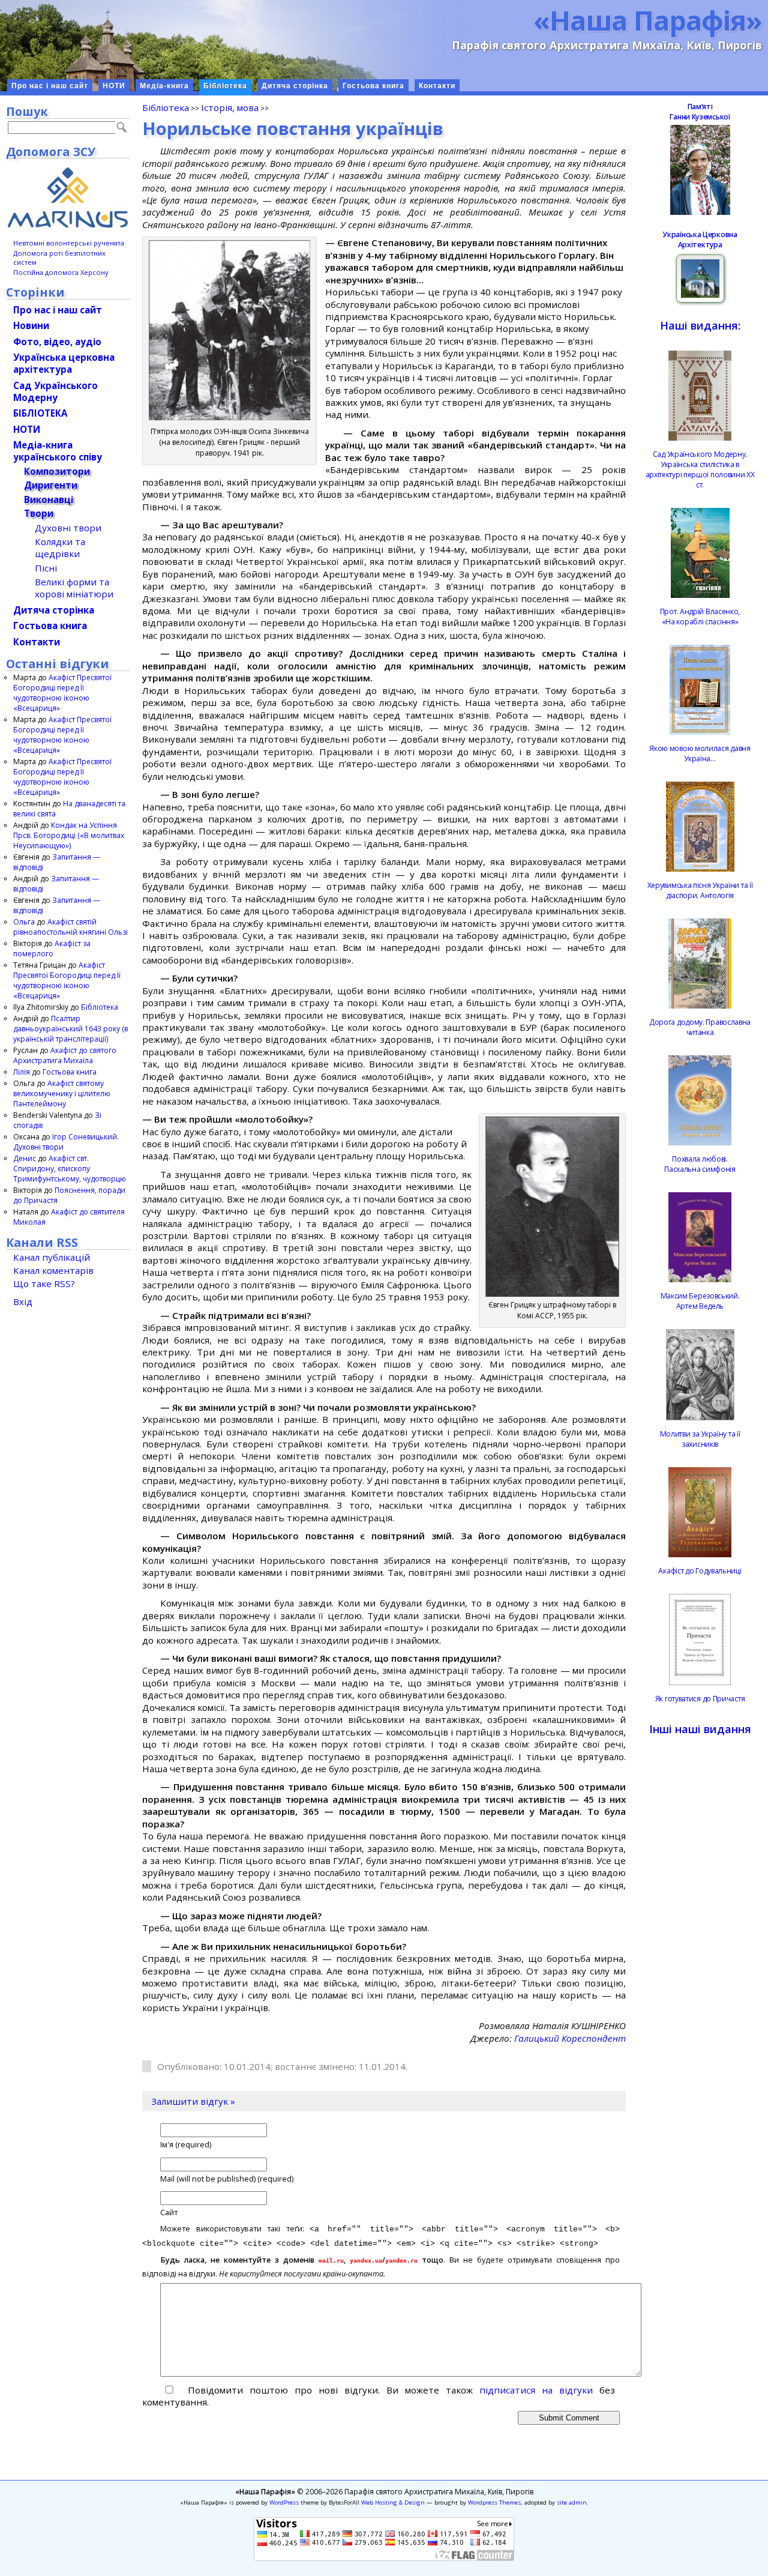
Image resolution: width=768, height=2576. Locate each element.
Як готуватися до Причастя (700, 1699)
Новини (31, 325)
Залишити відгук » (193, 2101)
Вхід (23, 1302)
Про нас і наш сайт (50, 86)
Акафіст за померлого (52, 949)
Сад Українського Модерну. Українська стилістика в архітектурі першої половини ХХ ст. (700, 469)
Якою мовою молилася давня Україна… (700, 753)
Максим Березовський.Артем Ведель (700, 1301)
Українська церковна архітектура (64, 363)
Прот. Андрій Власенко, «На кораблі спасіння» (700, 617)
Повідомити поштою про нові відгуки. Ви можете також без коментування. (379, 2396)
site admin (572, 2502)
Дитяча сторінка (295, 86)
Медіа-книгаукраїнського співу (58, 451)
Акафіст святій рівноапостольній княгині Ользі (70, 927)
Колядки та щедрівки (60, 547)
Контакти (437, 86)
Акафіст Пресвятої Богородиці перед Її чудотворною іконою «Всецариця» (62, 693)
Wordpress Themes (494, 2502)
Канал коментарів (53, 1270)
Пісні (46, 568)
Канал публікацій (52, 1257)
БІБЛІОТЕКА (40, 413)
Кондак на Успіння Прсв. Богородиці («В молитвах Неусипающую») (69, 835)
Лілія (22, 1072)
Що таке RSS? (44, 1283)
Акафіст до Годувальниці (700, 1571)
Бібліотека (225, 86)
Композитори (57, 471)
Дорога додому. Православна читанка (700, 1027)
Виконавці (49, 499)
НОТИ (114, 86)
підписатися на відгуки (536, 2390)
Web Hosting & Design (393, 2502)
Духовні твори (68, 528)
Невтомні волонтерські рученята (69, 243)
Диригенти (51, 485)
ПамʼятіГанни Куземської (700, 112)
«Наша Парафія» (648, 20)
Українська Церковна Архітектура (700, 240)
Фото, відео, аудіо (57, 342)
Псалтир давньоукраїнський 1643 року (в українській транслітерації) (70, 1029)
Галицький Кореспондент (570, 2038)
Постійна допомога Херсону (61, 272)
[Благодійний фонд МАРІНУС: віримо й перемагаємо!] (68, 198)
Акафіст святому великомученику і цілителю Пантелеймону (62, 1093)
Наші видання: (700, 325)
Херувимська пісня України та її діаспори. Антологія (700, 890)
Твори (39, 513)
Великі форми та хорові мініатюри (74, 588)
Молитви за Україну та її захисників (700, 1439)
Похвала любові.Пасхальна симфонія (700, 1164)
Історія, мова (230, 107)
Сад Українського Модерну (55, 391)
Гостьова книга (373, 86)
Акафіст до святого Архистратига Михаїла (65, 1055)
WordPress (284, 2502)
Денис (25, 1158)
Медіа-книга (164, 86)
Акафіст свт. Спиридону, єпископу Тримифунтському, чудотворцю (70, 1169)
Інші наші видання (700, 1729)
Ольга (24, 922)
